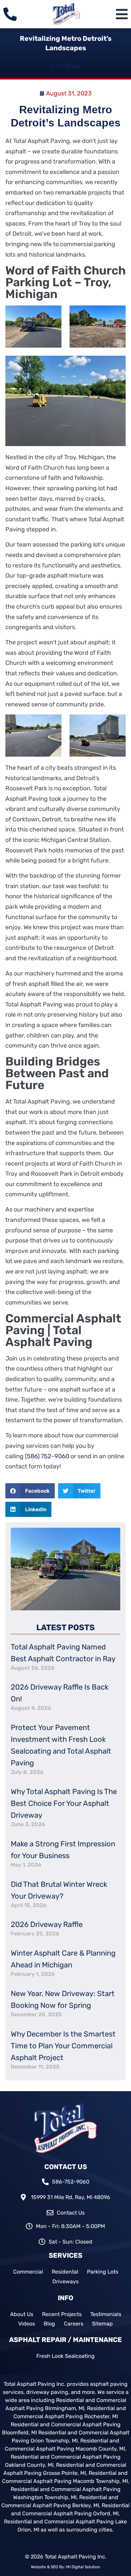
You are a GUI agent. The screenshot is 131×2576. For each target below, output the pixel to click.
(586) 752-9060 (47, 1456)
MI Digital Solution (83, 2567)
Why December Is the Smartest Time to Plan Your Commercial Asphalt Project (63, 2046)
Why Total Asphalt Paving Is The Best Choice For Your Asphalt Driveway (64, 1803)
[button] (30, 1491)
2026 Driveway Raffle (47, 1924)
